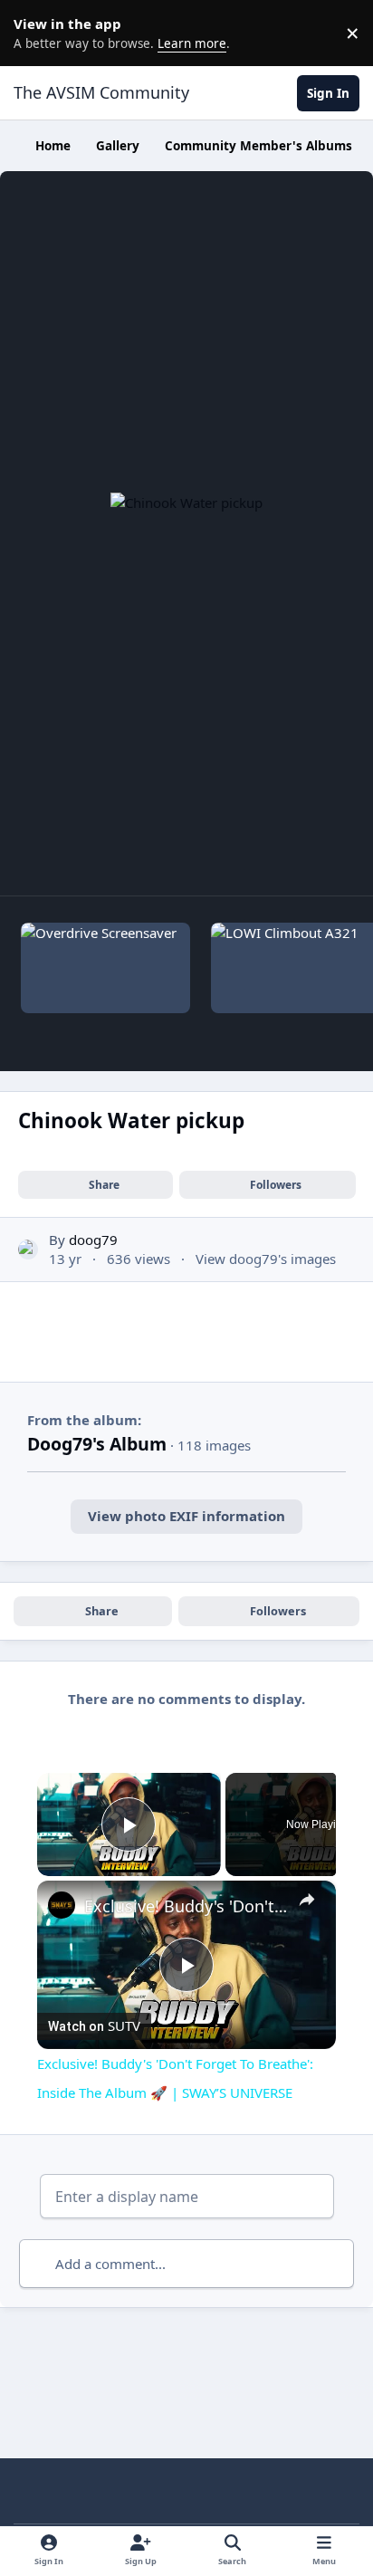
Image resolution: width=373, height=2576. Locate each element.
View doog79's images (266, 1259)
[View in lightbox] (186, 533)
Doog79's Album (97, 1444)
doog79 (93, 1240)
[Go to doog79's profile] (29, 1250)
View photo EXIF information (186, 1516)
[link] (62, 1905)
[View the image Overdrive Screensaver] (106, 968)
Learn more (36, 33)
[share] (307, 1900)
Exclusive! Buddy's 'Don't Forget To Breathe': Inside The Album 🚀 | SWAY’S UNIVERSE (186, 1906)
